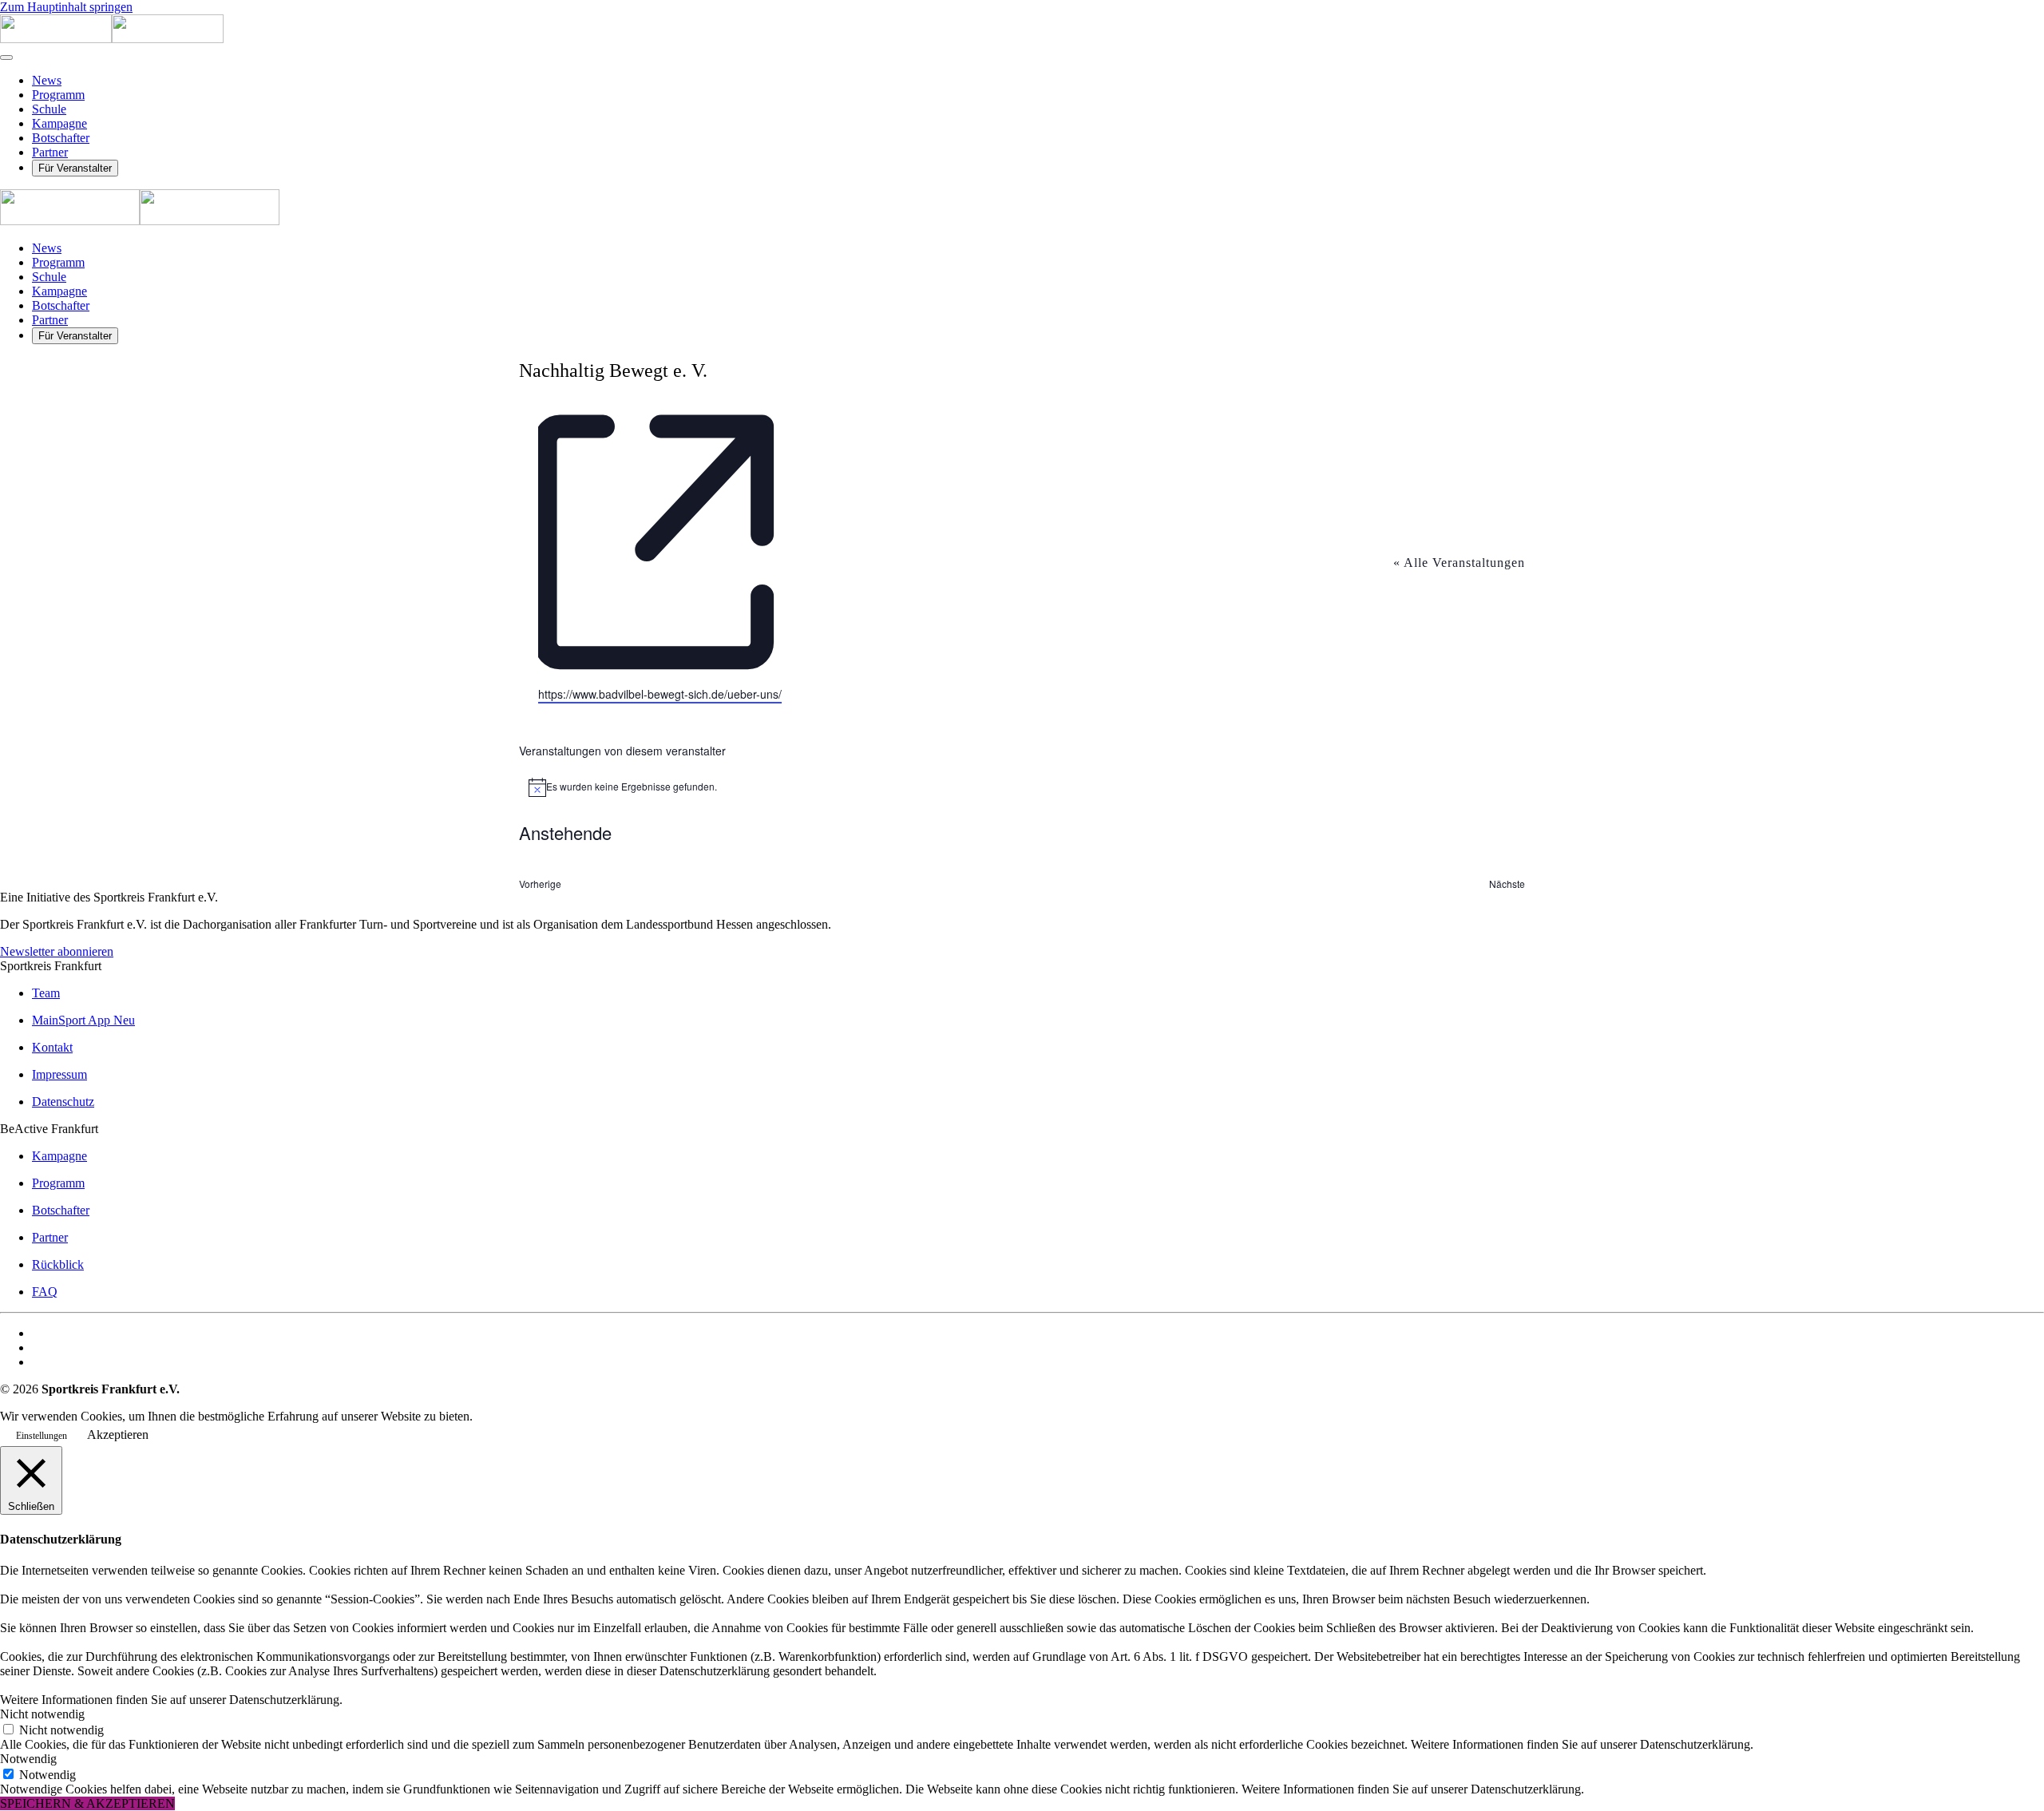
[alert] (1022, 787)
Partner (50, 152)
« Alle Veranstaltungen (1459, 563)
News (47, 80)
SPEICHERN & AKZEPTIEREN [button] (87, 1803)
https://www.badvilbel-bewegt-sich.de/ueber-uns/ (660, 694)
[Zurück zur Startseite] (112, 39)
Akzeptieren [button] (118, 1435)
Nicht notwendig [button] (42, 1714)
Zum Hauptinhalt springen (66, 7)
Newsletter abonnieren (57, 951)
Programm (58, 95)
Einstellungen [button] (42, 1436)
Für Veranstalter (75, 168)
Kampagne (59, 123)
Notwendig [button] (28, 1759)
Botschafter (61, 138)
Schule (49, 109)
